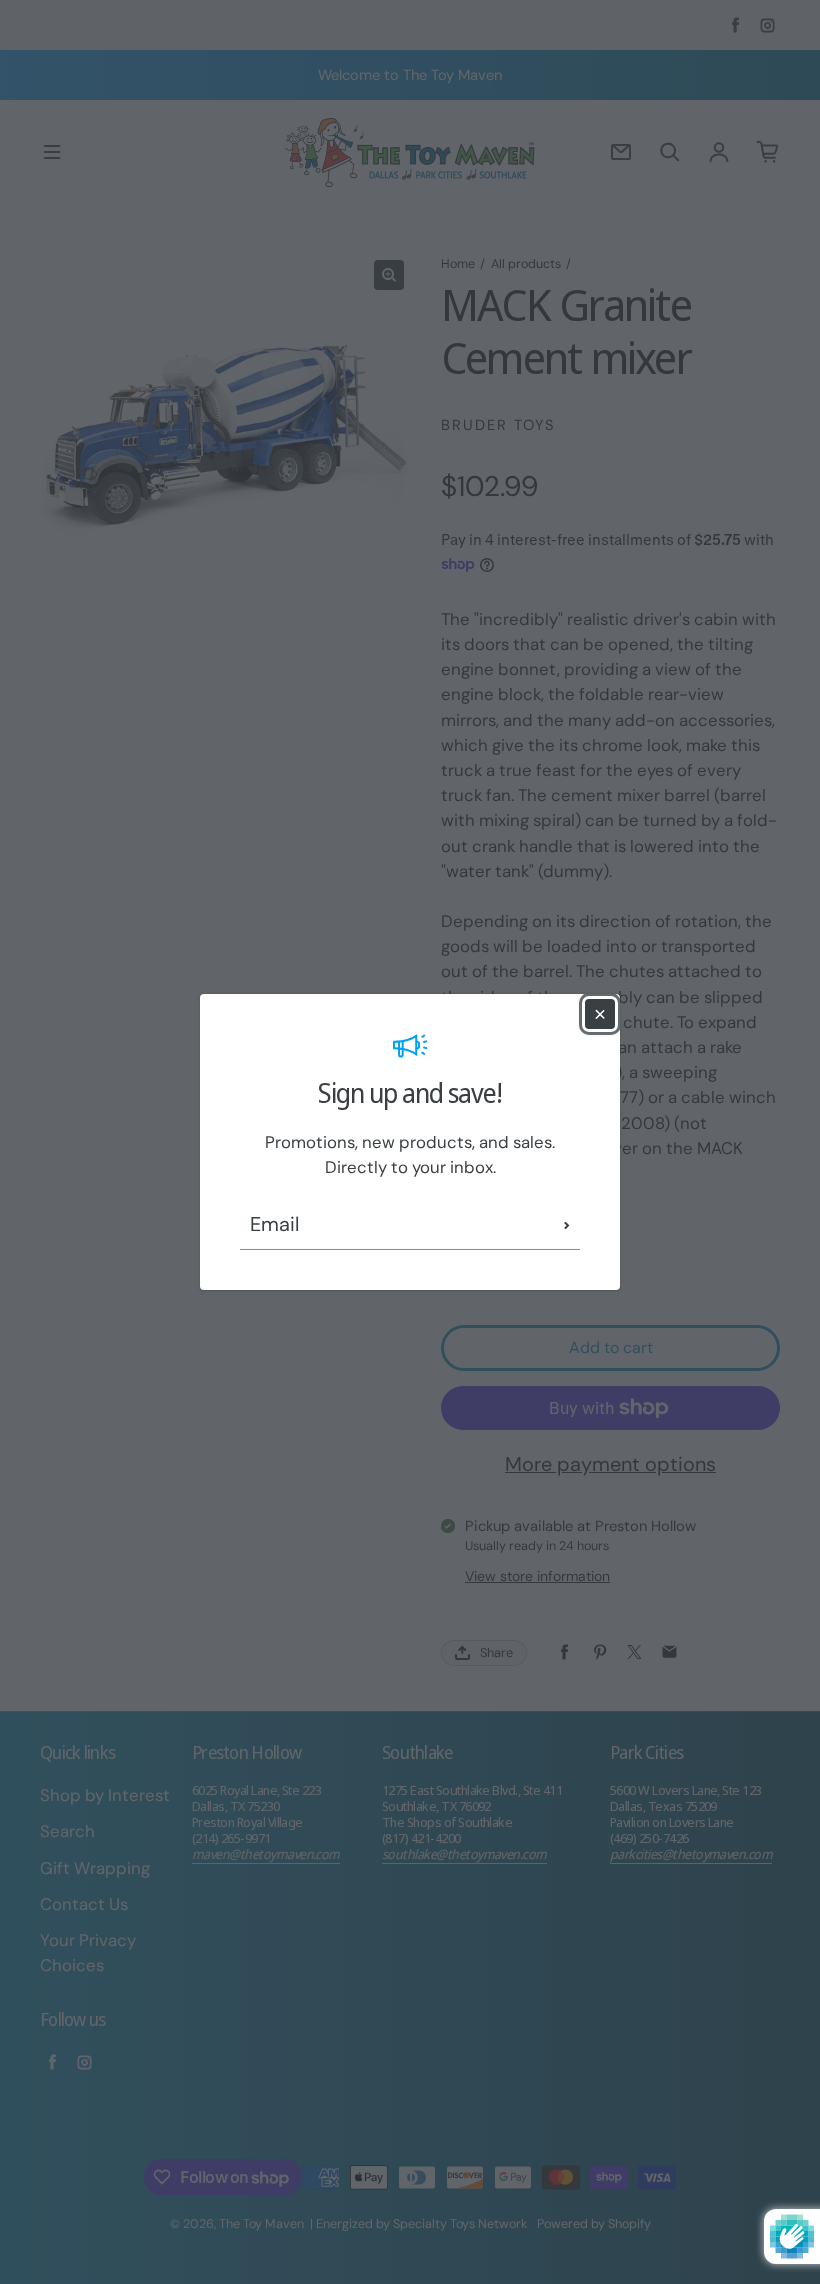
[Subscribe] (567, 1225)
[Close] (600, 1014)
